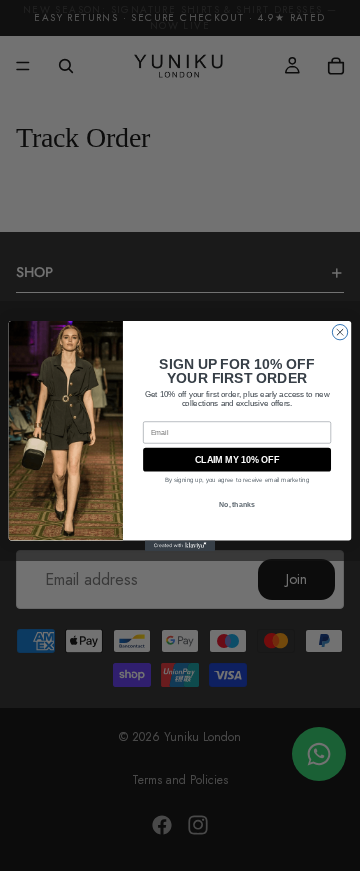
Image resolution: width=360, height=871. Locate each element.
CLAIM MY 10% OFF (237, 459)
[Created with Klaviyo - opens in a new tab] (180, 545)
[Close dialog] (339, 331)
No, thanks (237, 503)
